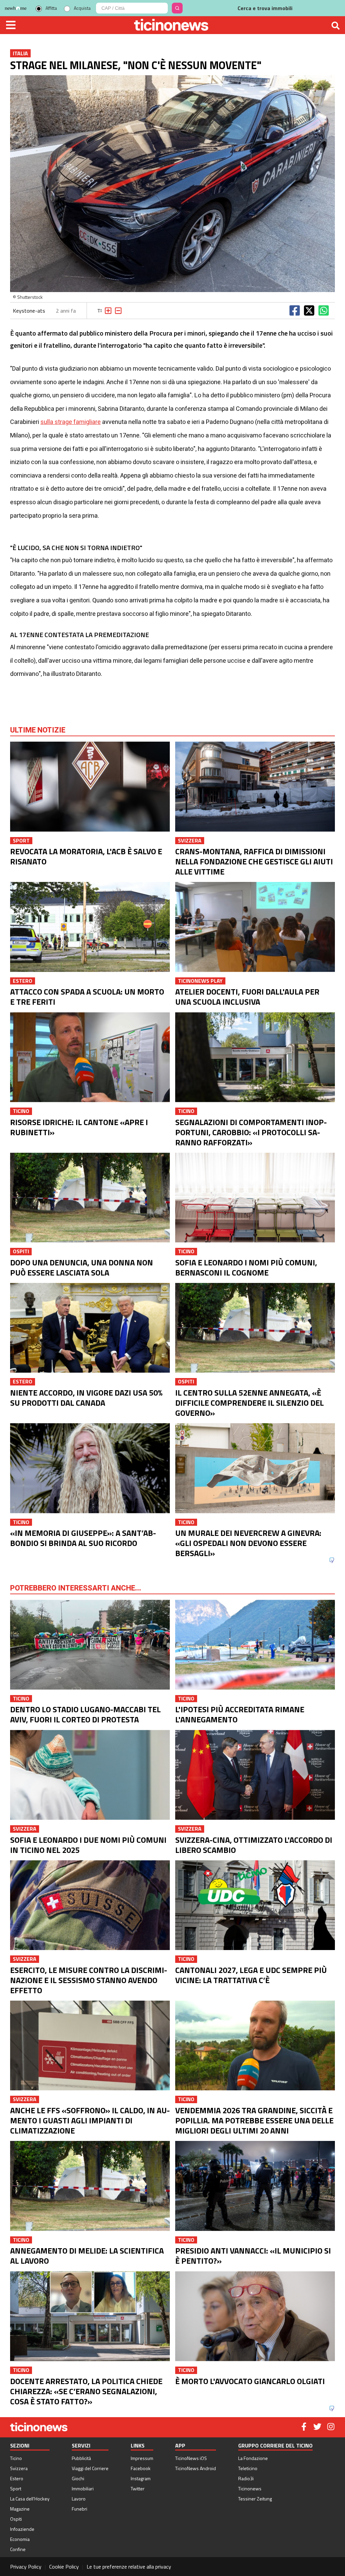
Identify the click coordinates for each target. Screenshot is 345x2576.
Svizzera (19, 2468)
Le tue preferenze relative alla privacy (129, 2567)
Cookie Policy (64, 2567)
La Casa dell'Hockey (30, 2499)
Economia (20, 2539)
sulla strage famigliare (71, 422)
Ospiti (16, 2519)
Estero (17, 2478)
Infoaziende (22, 2529)
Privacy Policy (26, 2567)
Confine (18, 2549)
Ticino (16, 2458)
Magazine (20, 2509)
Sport (16, 2488)
